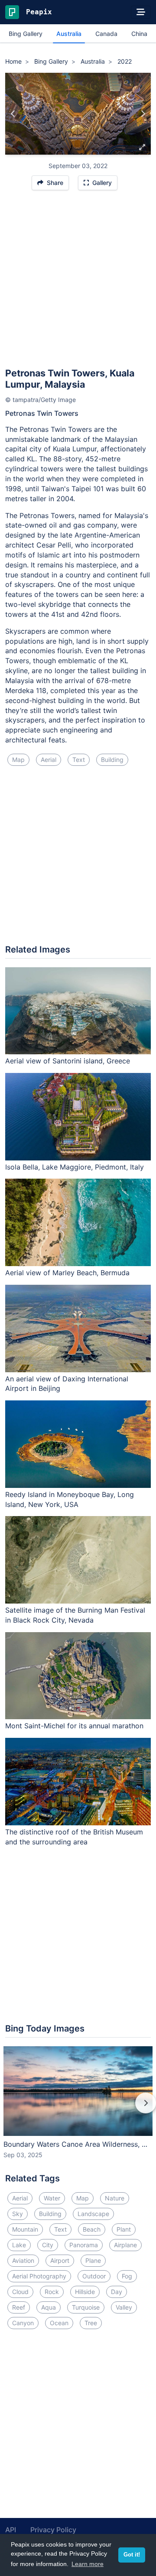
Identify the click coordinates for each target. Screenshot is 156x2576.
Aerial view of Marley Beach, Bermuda (67, 1273)
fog (127, 2276)
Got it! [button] (132, 2555)
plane (93, 2260)
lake (19, 2245)
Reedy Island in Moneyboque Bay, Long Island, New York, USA (70, 1499)
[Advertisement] (78, 283)
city (48, 2245)
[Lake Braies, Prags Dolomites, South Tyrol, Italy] (13, 114)
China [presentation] (139, 34)
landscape (93, 2214)
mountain (25, 2229)
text (79, 760)
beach (92, 2229)
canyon (23, 2323)
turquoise (86, 2307)
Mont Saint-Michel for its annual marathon (74, 1726)
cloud (20, 2292)
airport (60, 2260)
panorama (84, 2245)
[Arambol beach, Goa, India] (143, 114)
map (18, 760)
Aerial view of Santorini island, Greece (68, 1061)
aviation (23, 2260)
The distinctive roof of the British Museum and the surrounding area (74, 1837)
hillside (85, 2292)
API (11, 2530)
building (112, 760)
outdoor (94, 2276)
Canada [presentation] (106, 34)
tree (91, 2323)
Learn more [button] (88, 2564)
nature (115, 2198)
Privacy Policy (53, 2530)
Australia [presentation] (69, 34)
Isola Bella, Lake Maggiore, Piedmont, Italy (75, 1167)
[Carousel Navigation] (78, 2109)
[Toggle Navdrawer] (141, 12)
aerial (49, 760)
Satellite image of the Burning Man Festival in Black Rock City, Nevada (75, 1615)
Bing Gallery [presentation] (26, 34)
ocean (59, 2323)
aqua (49, 2307)
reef (19, 2307)
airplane (125, 2245)
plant (124, 2229)
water (52, 2198)
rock (52, 2292)
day (117, 2292)
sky (18, 2214)
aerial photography (39, 2276)
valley (124, 2307)
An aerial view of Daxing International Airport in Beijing (67, 1384)
